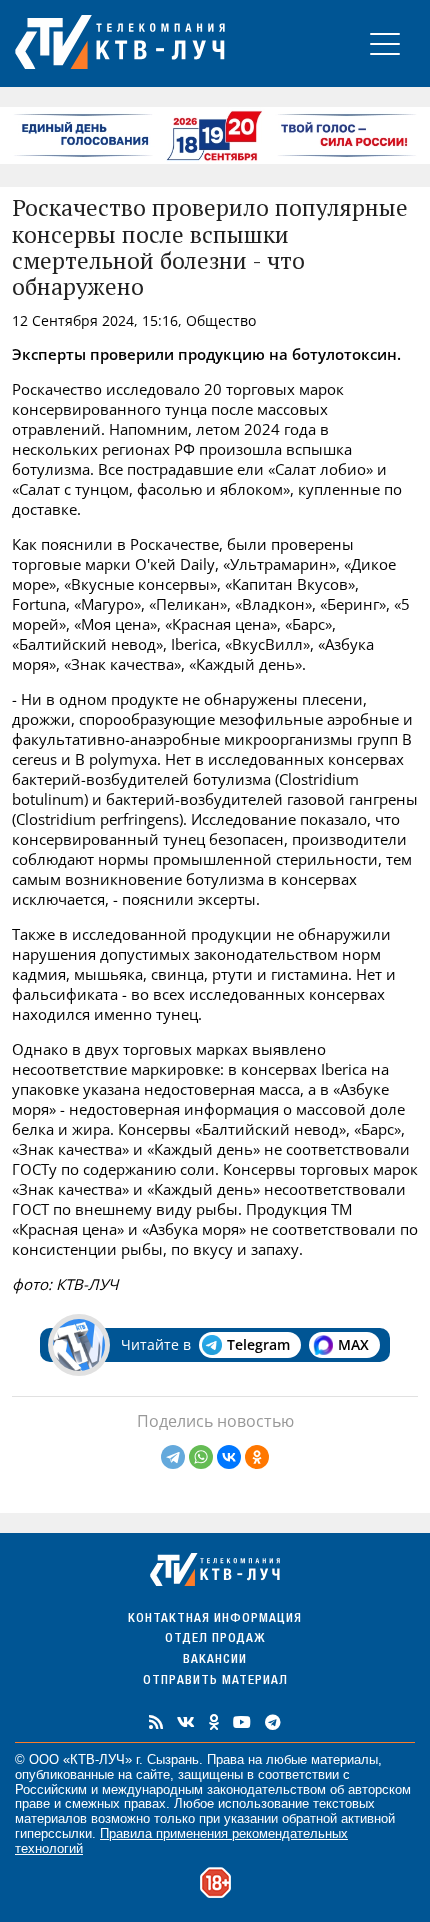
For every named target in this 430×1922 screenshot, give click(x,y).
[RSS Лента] (156, 1722)
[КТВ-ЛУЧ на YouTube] (242, 1722)
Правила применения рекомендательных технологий (181, 1841)
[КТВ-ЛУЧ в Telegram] (273, 1722)
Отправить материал (215, 1681)
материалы (344, 1759)
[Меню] (385, 43)
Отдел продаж (215, 1639)
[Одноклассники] (257, 1457)
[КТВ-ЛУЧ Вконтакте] (186, 1722)
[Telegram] (173, 1457)
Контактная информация (215, 1619)
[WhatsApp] (201, 1457)
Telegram (258, 1344)
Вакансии (215, 1660)
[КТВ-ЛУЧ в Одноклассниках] (214, 1722)
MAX (353, 1344)
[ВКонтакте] (229, 1457)
